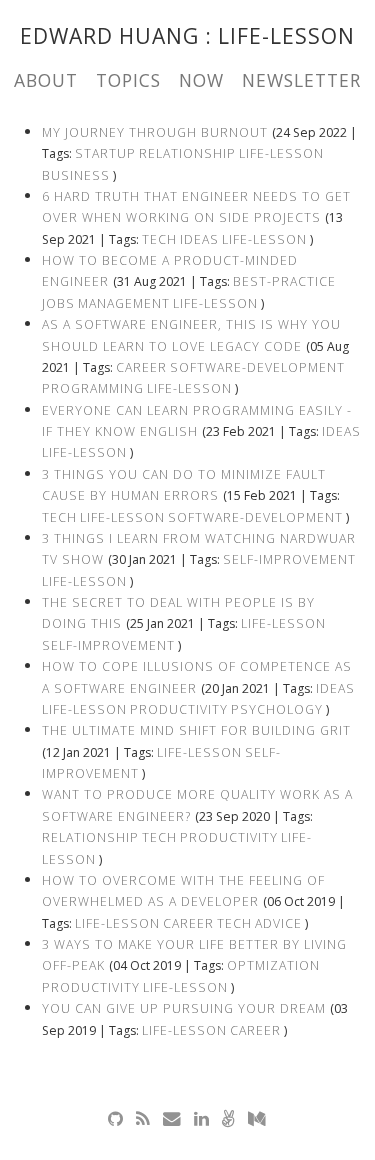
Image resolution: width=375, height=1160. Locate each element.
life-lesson (281, 153)
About (46, 80)
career (141, 367)
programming (93, 388)
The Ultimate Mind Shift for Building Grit (196, 730)
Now (201, 80)
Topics (128, 80)
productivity (179, 709)
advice (278, 923)
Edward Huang (112, 36)
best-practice (284, 281)
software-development (257, 367)
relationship (187, 153)
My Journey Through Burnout (155, 132)
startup (105, 153)
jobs (58, 303)
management (124, 303)
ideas (199, 239)
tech (159, 239)
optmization (273, 965)
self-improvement (289, 559)
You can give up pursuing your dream (184, 1008)
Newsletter (301, 80)
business (76, 175)
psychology (277, 709)
